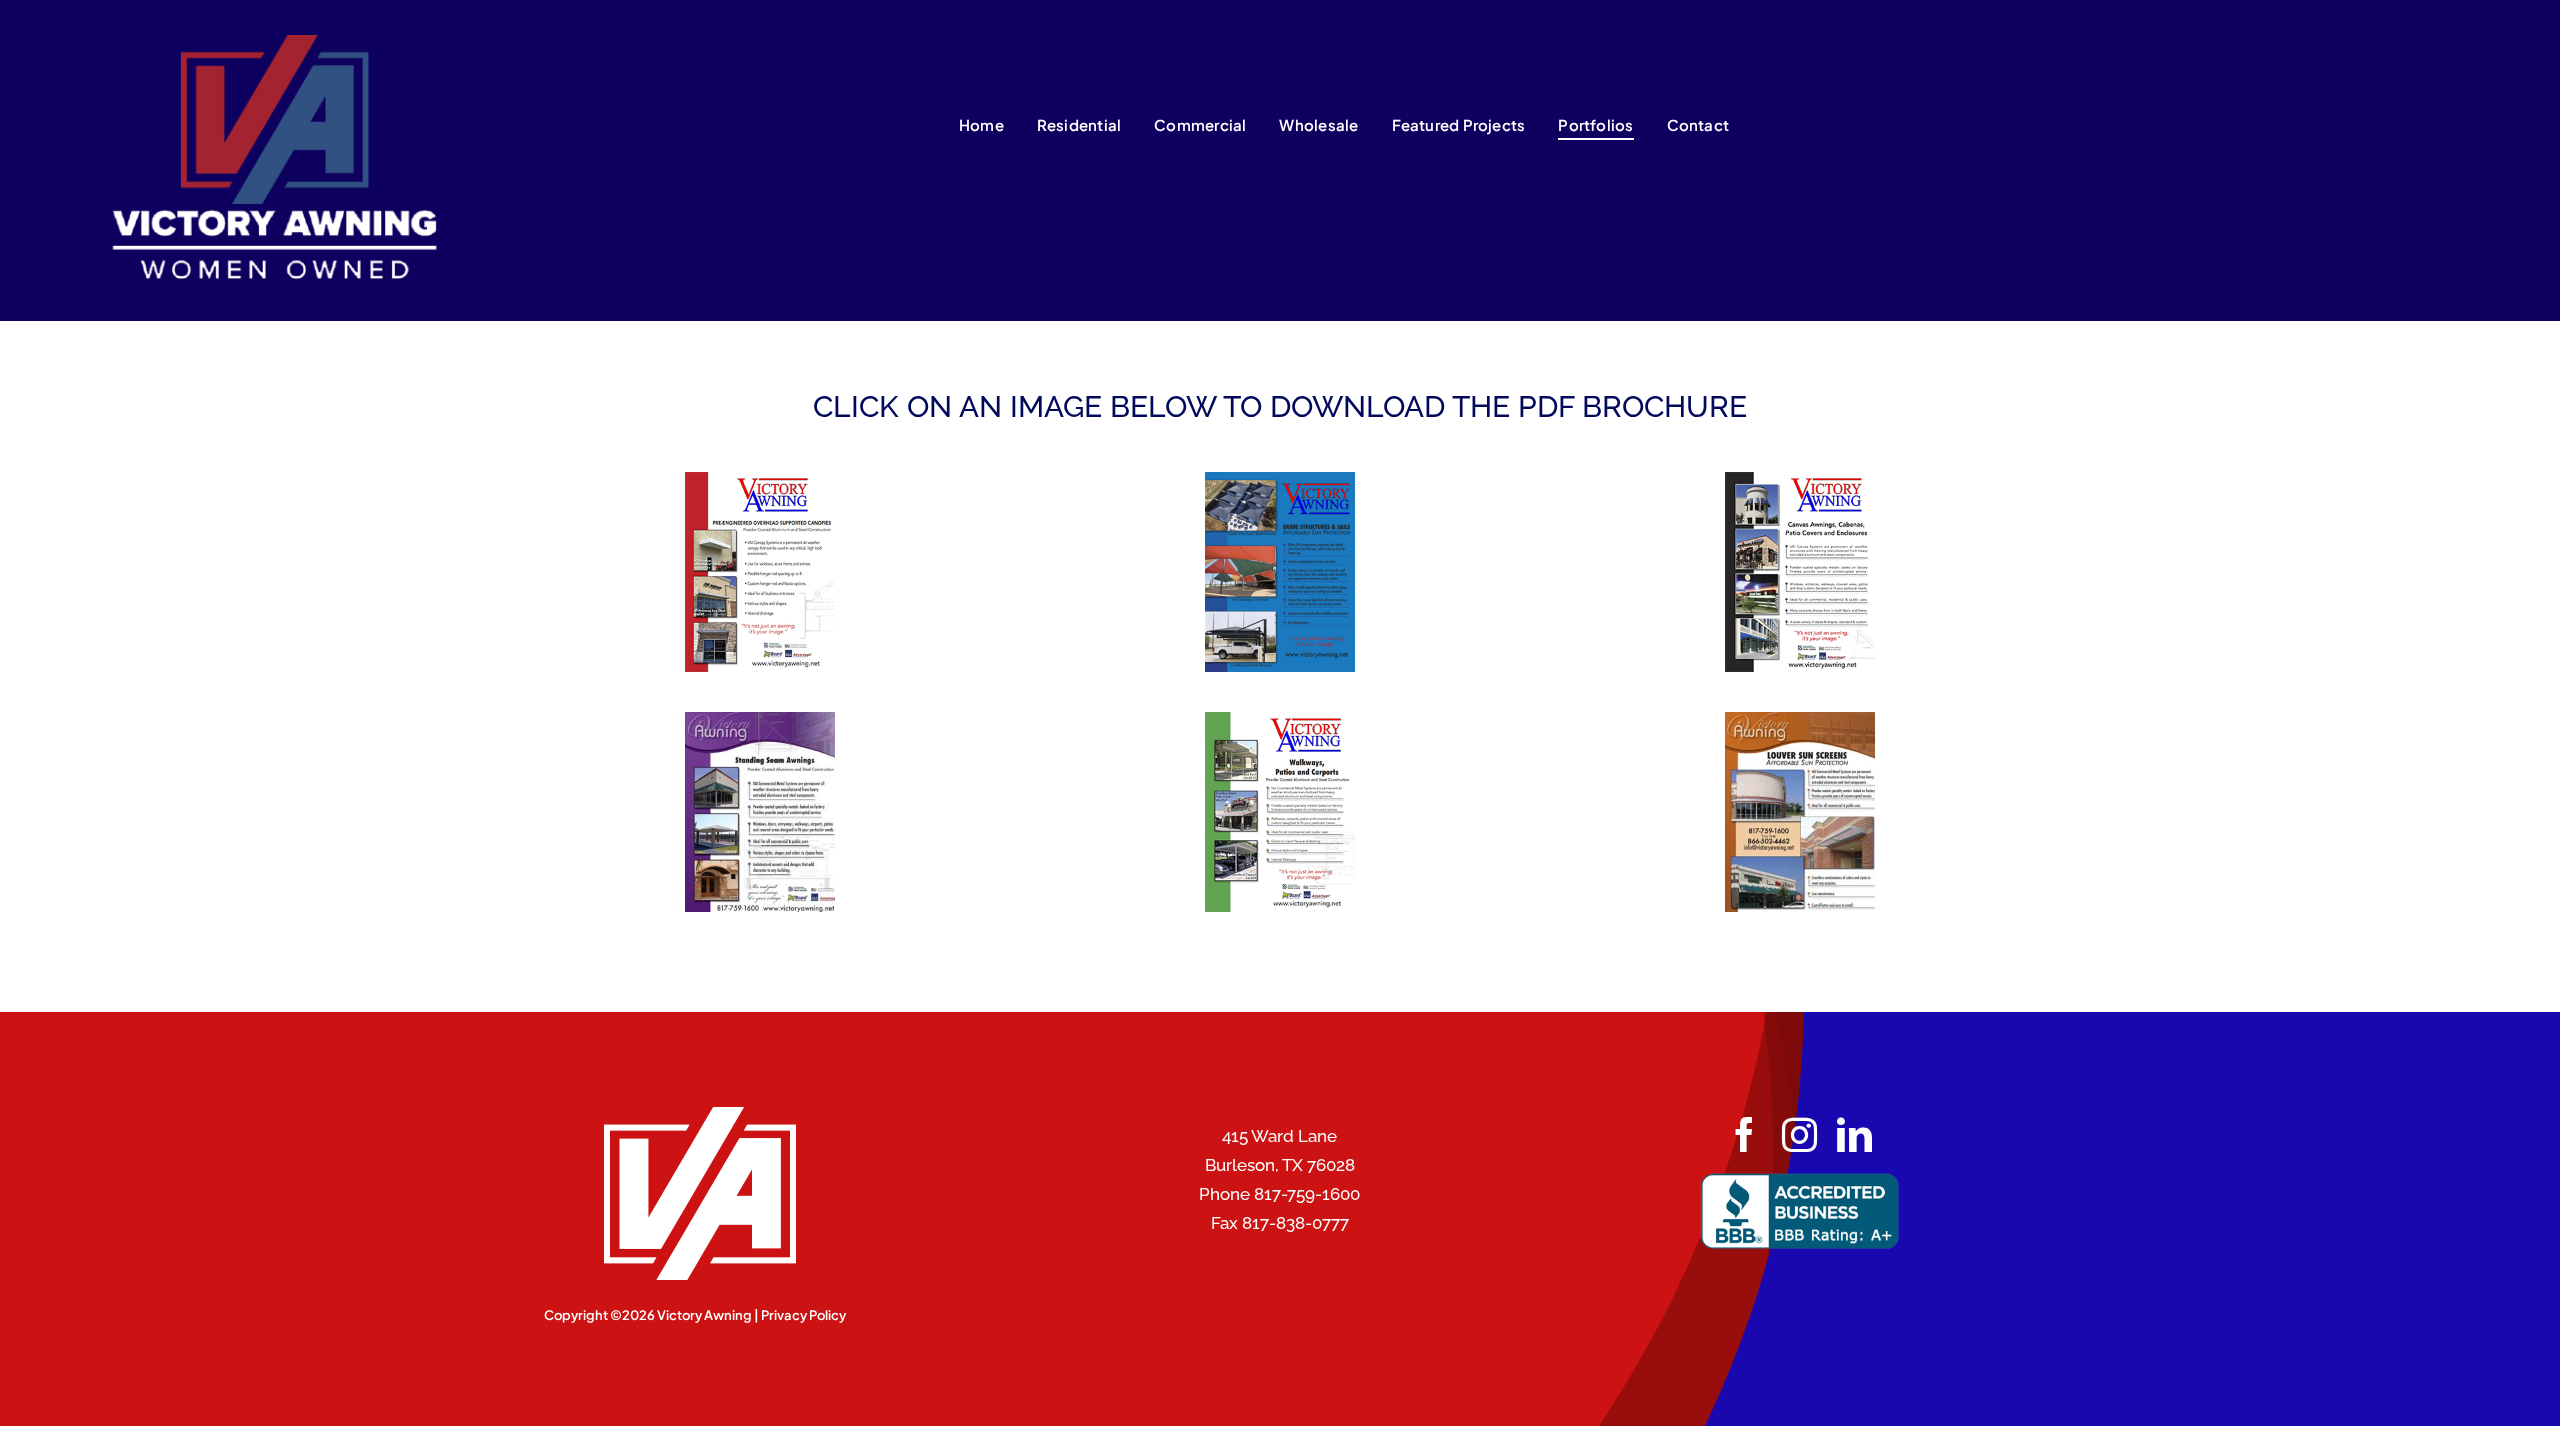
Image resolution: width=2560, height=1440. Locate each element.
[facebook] (1744, 1134)
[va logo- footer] (694, 1115)
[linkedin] (1854, 1134)
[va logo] (261, 43)
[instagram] (1799, 1134)
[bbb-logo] (1800, 1180)
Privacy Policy (803, 1315)
